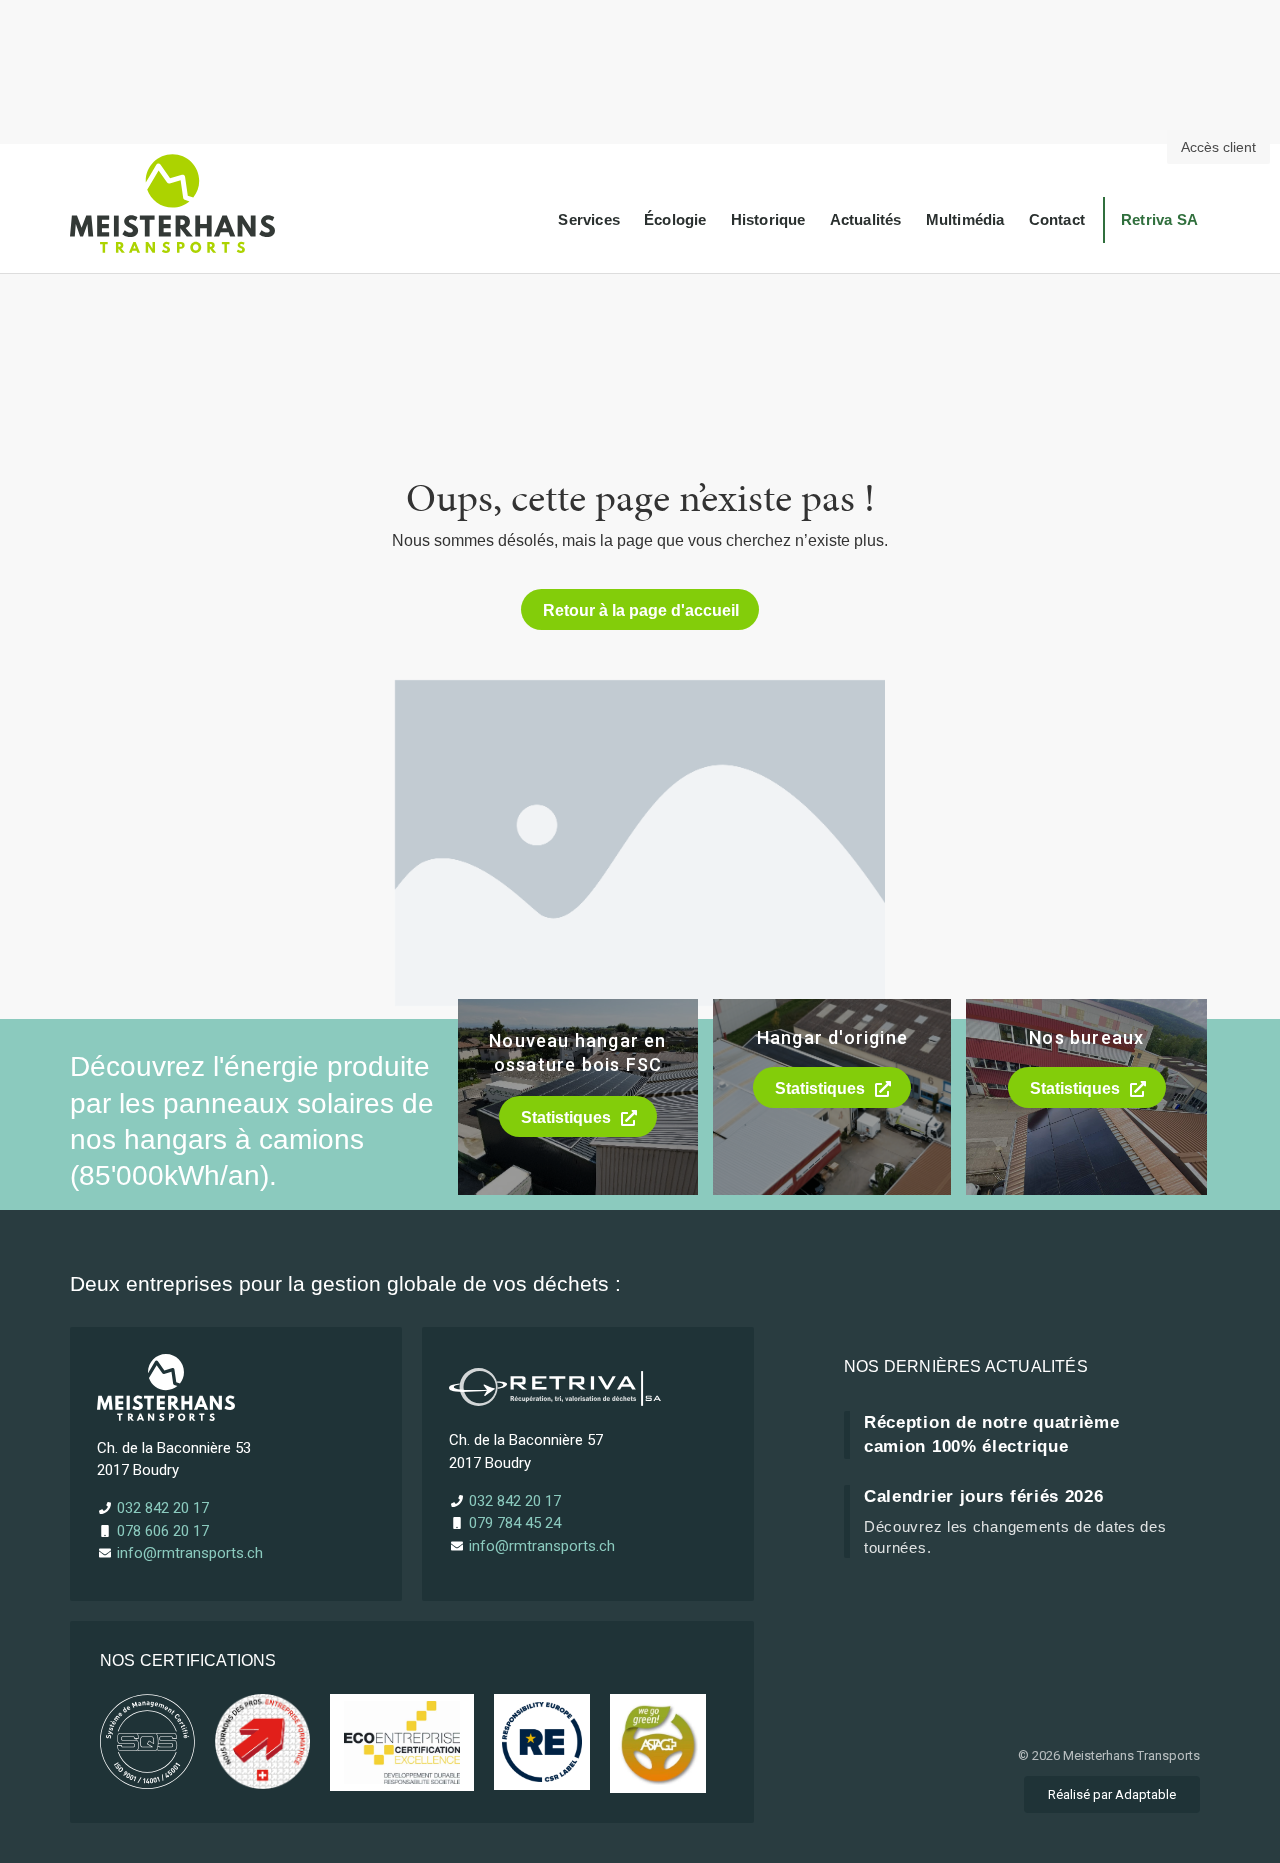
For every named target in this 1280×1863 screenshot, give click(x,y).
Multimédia (965, 219)
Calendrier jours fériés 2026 (984, 1496)
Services (589, 219)
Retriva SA (1159, 219)
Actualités (866, 219)
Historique (768, 219)
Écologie (675, 219)
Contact (1057, 219)
